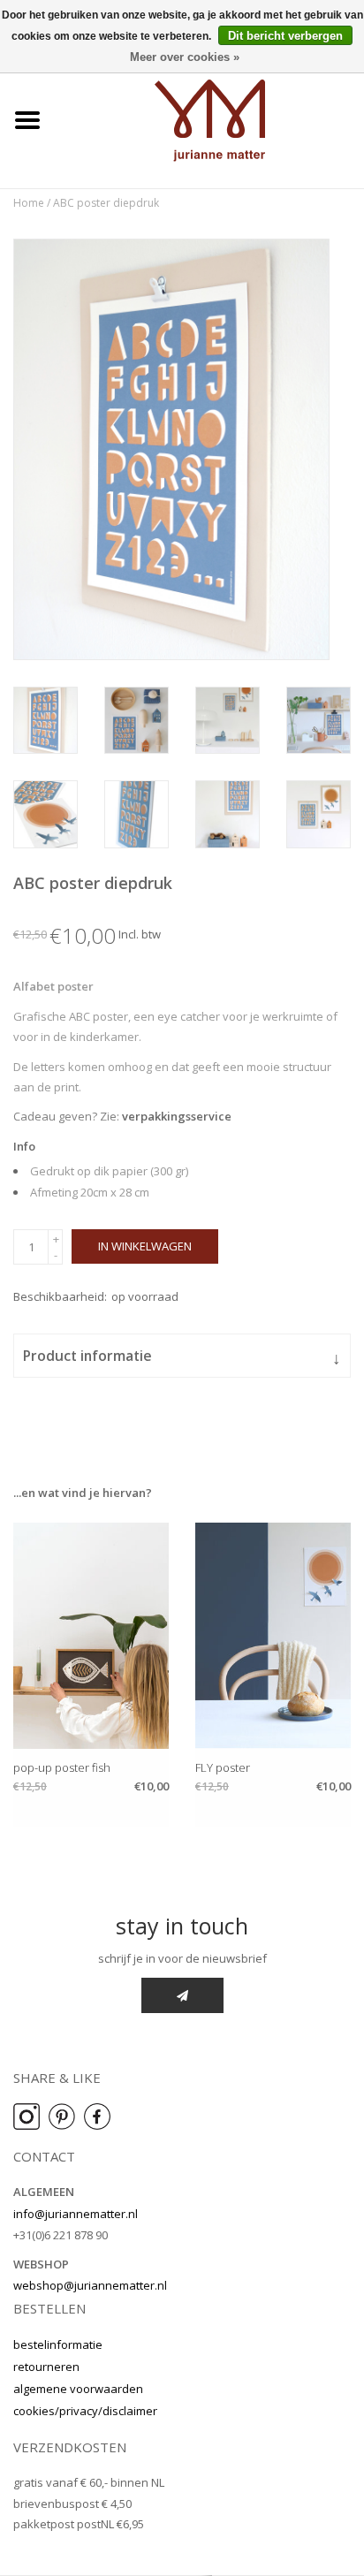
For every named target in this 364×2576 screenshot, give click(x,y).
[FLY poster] (273, 1636)
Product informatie (182, 1357)
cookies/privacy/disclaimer (85, 2411)
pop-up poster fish (62, 1767)
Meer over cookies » (185, 57)
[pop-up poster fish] (91, 1636)
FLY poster (223, 1767)
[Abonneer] (182, 1995)
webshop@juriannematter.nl (90, 2285)
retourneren (46, 2367)
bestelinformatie (58, 2344)
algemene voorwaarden (78, 2389)
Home (29, 203)
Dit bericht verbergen (285, 36)
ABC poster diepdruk (106, 203)
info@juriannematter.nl (76, 2214)
